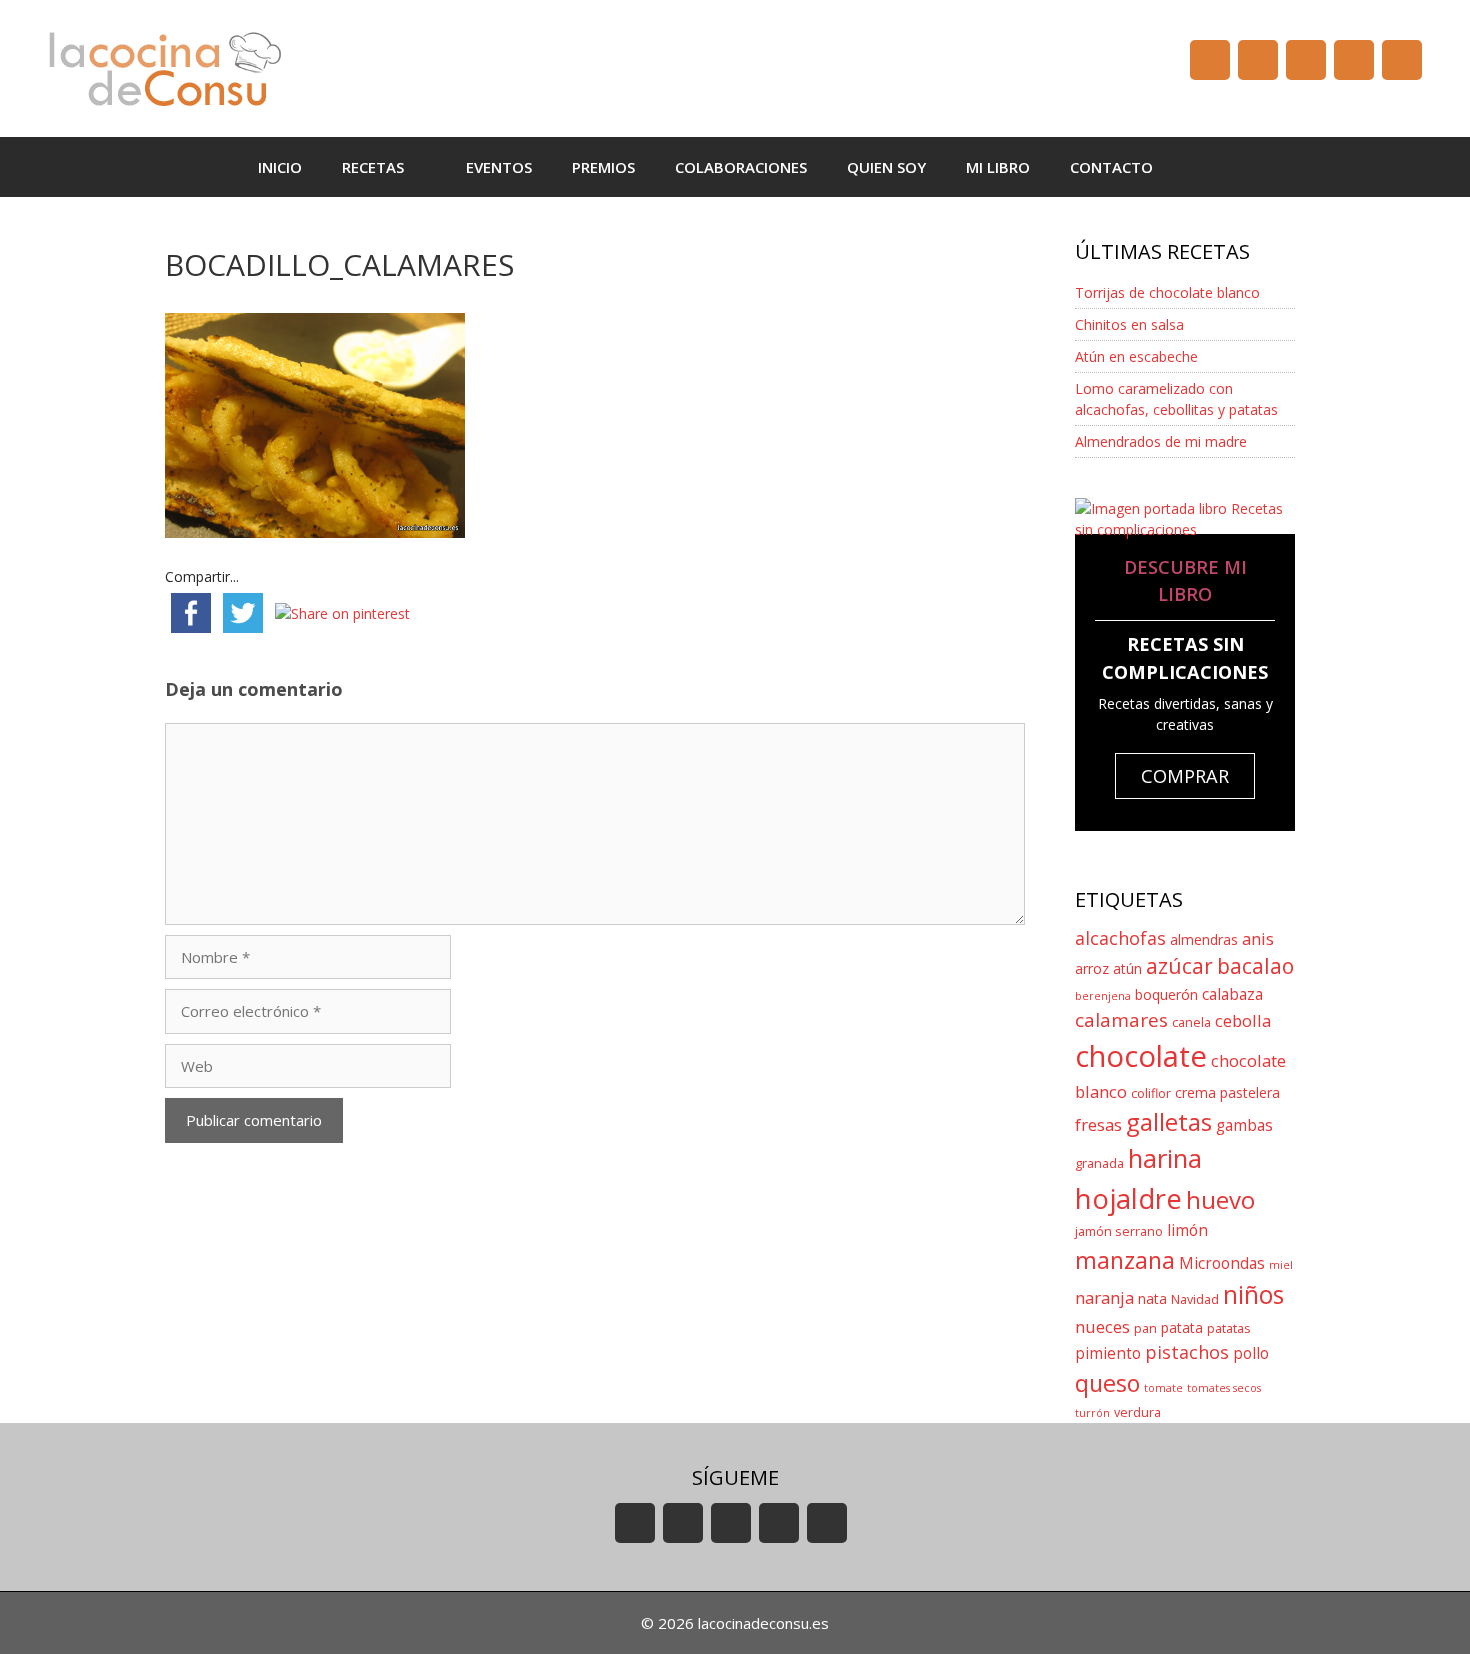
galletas (1169, 1121)
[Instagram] (1354, 60)
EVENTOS (499, 167)
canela (1191, 1022)
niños (1253, 1294)
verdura (1137, 1412)
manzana (1125, 1260)
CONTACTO (1111, 167)
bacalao (1255, 966)
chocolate (1141, 1056)
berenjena (1103, 996)
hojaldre (1128, 1198)
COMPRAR (1185, 776)
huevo (1220, 1199)
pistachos (1187, 1352)
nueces (1102, 1326)
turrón (1092, 1413)
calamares (1121, 1020)
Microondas (1222, 1263)
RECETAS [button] (373, 167)
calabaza (1232, 994)
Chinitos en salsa (1129, 324)
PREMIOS (603, 167)
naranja (1104, 1297)
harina (1165, 1158)
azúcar (1179, 966)
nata (1152, 1298)
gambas (1244, 1125)
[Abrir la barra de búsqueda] (1202, 167)
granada (1099, 1163)
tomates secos (1224, 1388)
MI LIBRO (998, 167)
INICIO (280, 167)
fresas (1098, 1124)
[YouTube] (1210, 60)
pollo (1251, 1353)
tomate (1163, 1388)
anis (1258, 938)
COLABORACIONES (741, 167)
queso (1107, 1383)
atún (1127, 968)
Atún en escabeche (1136, 356)
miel (1281, 1265)
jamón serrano (1119, 1231)
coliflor (1151, 1093)
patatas (1229, 1328)
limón (1187, 1230)
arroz (1092, 968)
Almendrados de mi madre (1161, 441)
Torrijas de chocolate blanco (1167, 292)
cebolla (1243, 1020)
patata (1182, 1327)
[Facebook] (1258, 60)
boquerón (1166, 994)
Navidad (1195, 1299)
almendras (1204, 939)
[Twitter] (1306, 60)
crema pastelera (1227, 1092)
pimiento (1108, 1353)
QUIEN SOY (886, 167)
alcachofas (1120, 938)
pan (1145, 1328)
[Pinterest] (1402, 60)
